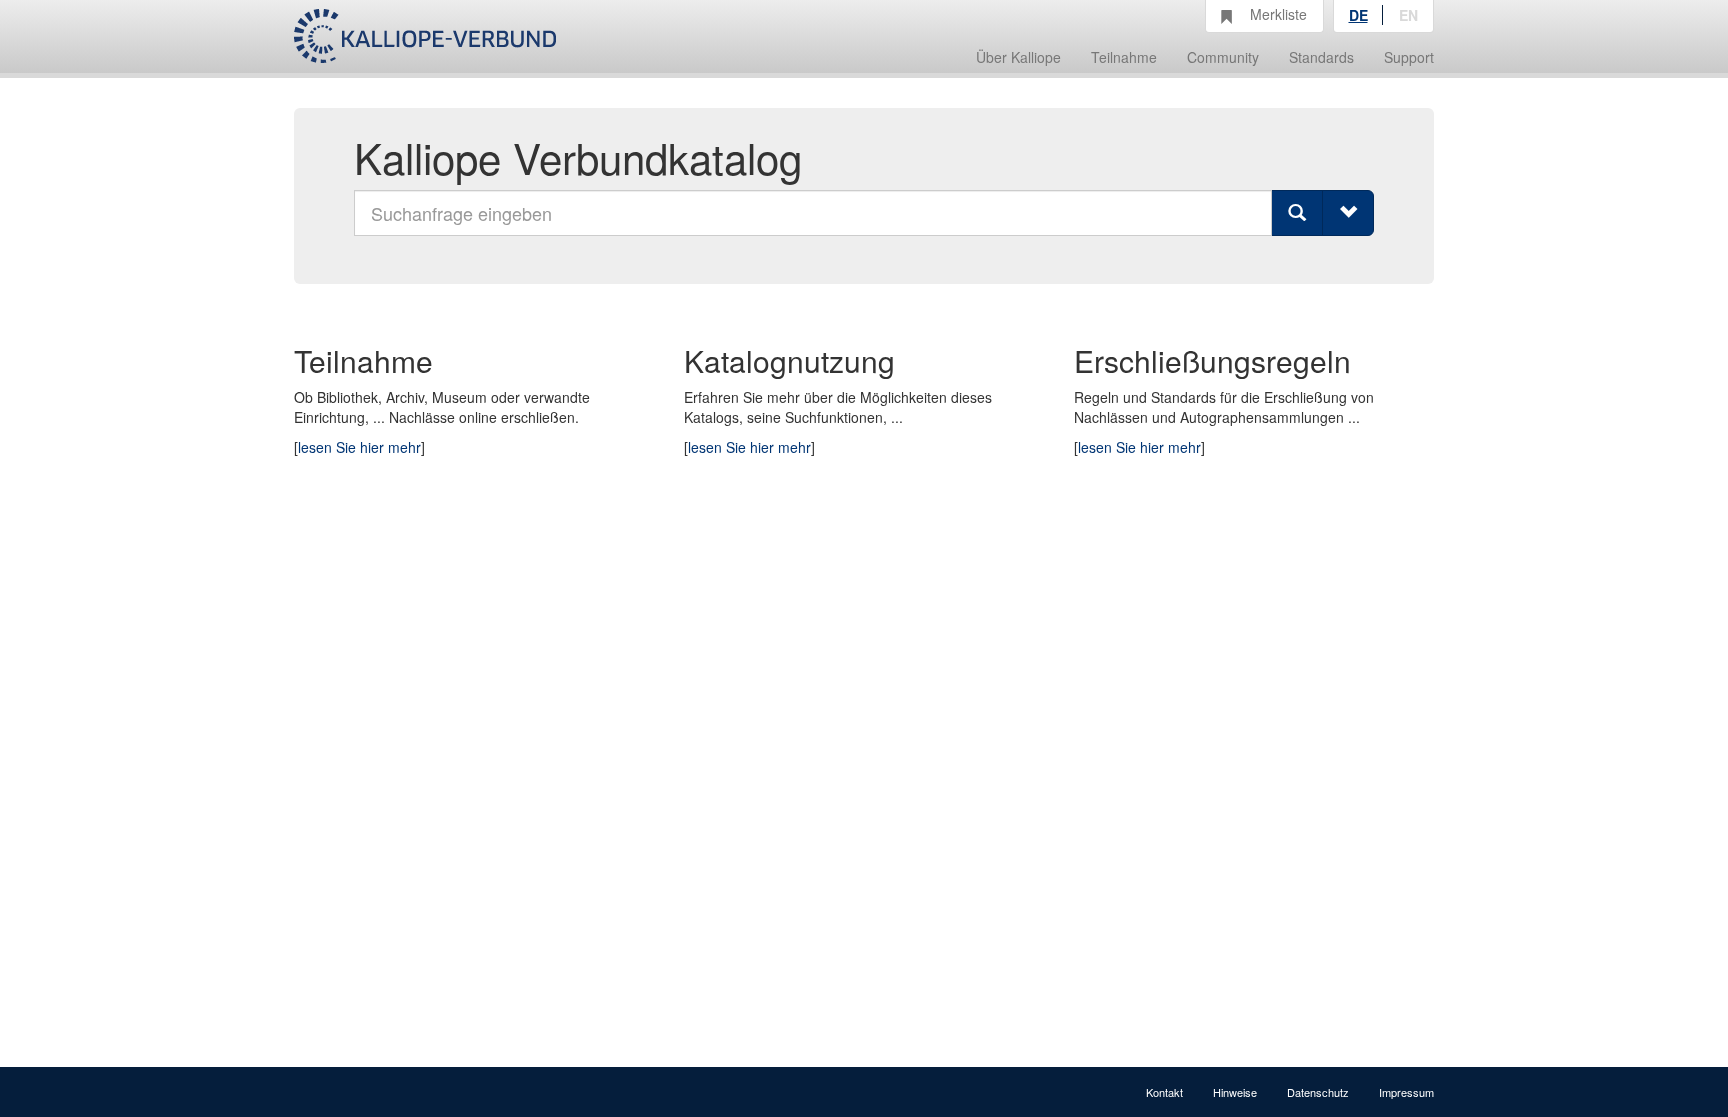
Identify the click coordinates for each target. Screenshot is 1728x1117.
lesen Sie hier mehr (359, 447)
